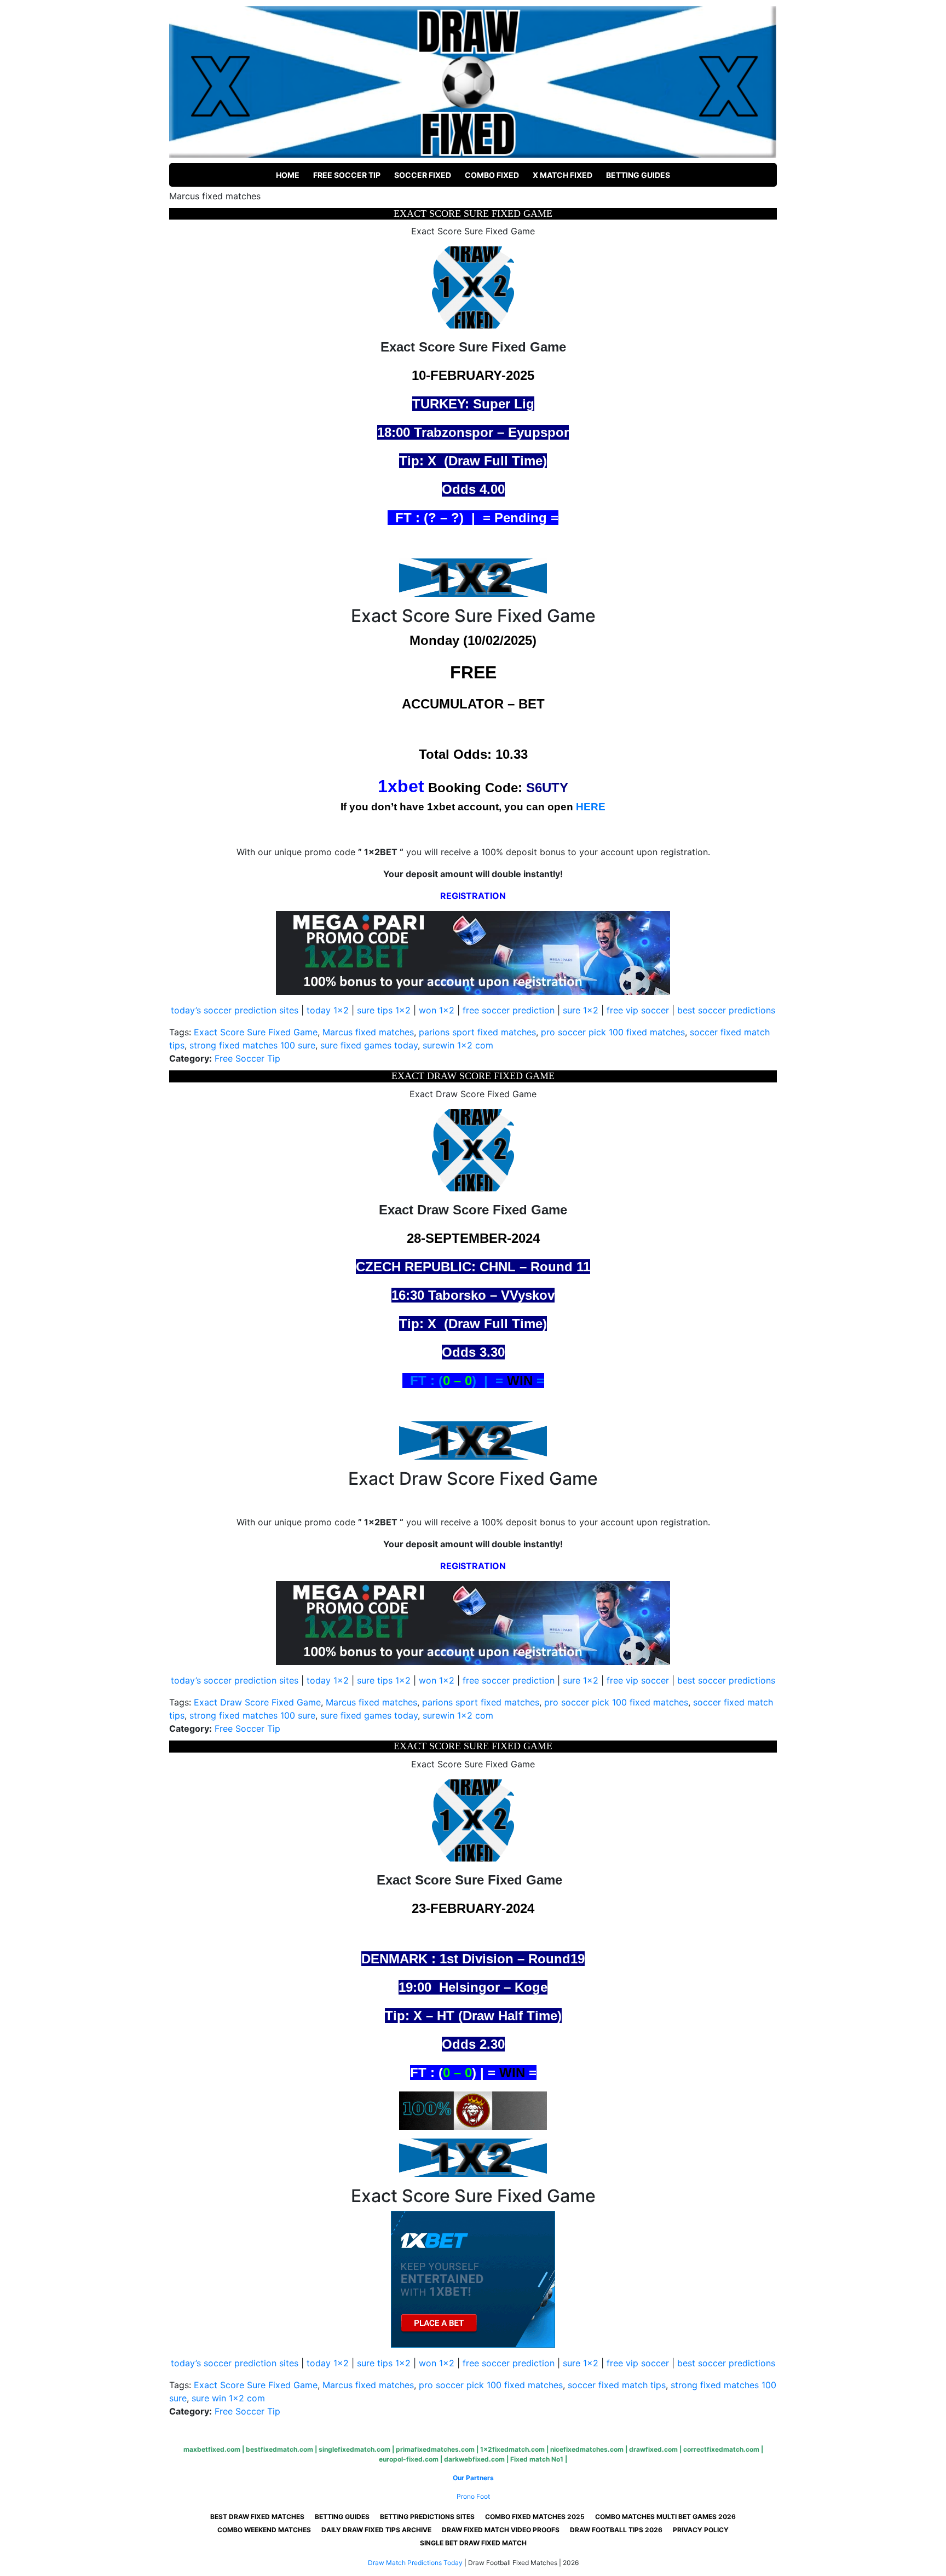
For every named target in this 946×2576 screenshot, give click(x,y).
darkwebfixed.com (474, 2459)
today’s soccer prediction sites (235, 1010)
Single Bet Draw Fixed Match (473, 2543)
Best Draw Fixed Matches (257, 2517)
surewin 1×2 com (458, 1045)
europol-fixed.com (409, 2459)
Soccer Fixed (423, 175)
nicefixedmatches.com (587, 2449)
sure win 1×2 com (228, 2398)
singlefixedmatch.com (354, 2449)
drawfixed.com (653, 2449)
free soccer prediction (509, 1010)
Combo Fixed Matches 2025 (535, 2517)
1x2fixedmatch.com (512, 2449)
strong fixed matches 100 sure (252, 1045)
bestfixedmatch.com (279, 2449)
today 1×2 (328, 1010)
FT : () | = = (473, 1381)
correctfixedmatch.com (721, 2449)
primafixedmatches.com (435, 2449)
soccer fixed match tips (617, 2385)
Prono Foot (473, 2496)
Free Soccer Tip (347, 175)
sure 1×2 (581, 1010)
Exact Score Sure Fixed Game (256, 1032)
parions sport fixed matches (477, 1032)
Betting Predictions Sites (427, 2517)
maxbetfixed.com (212, 2449)
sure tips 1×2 (384, 1010)
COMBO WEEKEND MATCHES (264, 2530)
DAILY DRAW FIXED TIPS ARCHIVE (376, 2530)
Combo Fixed (492, 175)
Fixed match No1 (537, 2459)
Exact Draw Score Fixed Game (257, 1702)
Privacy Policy (701, 2530)
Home (288, 175)
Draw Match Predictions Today (415, 2563)
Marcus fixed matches (368, 1032)
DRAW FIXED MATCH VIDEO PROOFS (501, 2530)
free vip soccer (638, 1010)
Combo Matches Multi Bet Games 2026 (665, 2517)
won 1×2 (437, 1010)
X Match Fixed (563, 175)
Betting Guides (638, 175)
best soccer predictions (726, 1010)
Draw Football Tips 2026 (616, 2530)
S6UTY (547, 788)
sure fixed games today (369, 1045)
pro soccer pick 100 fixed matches (613, 1032)
